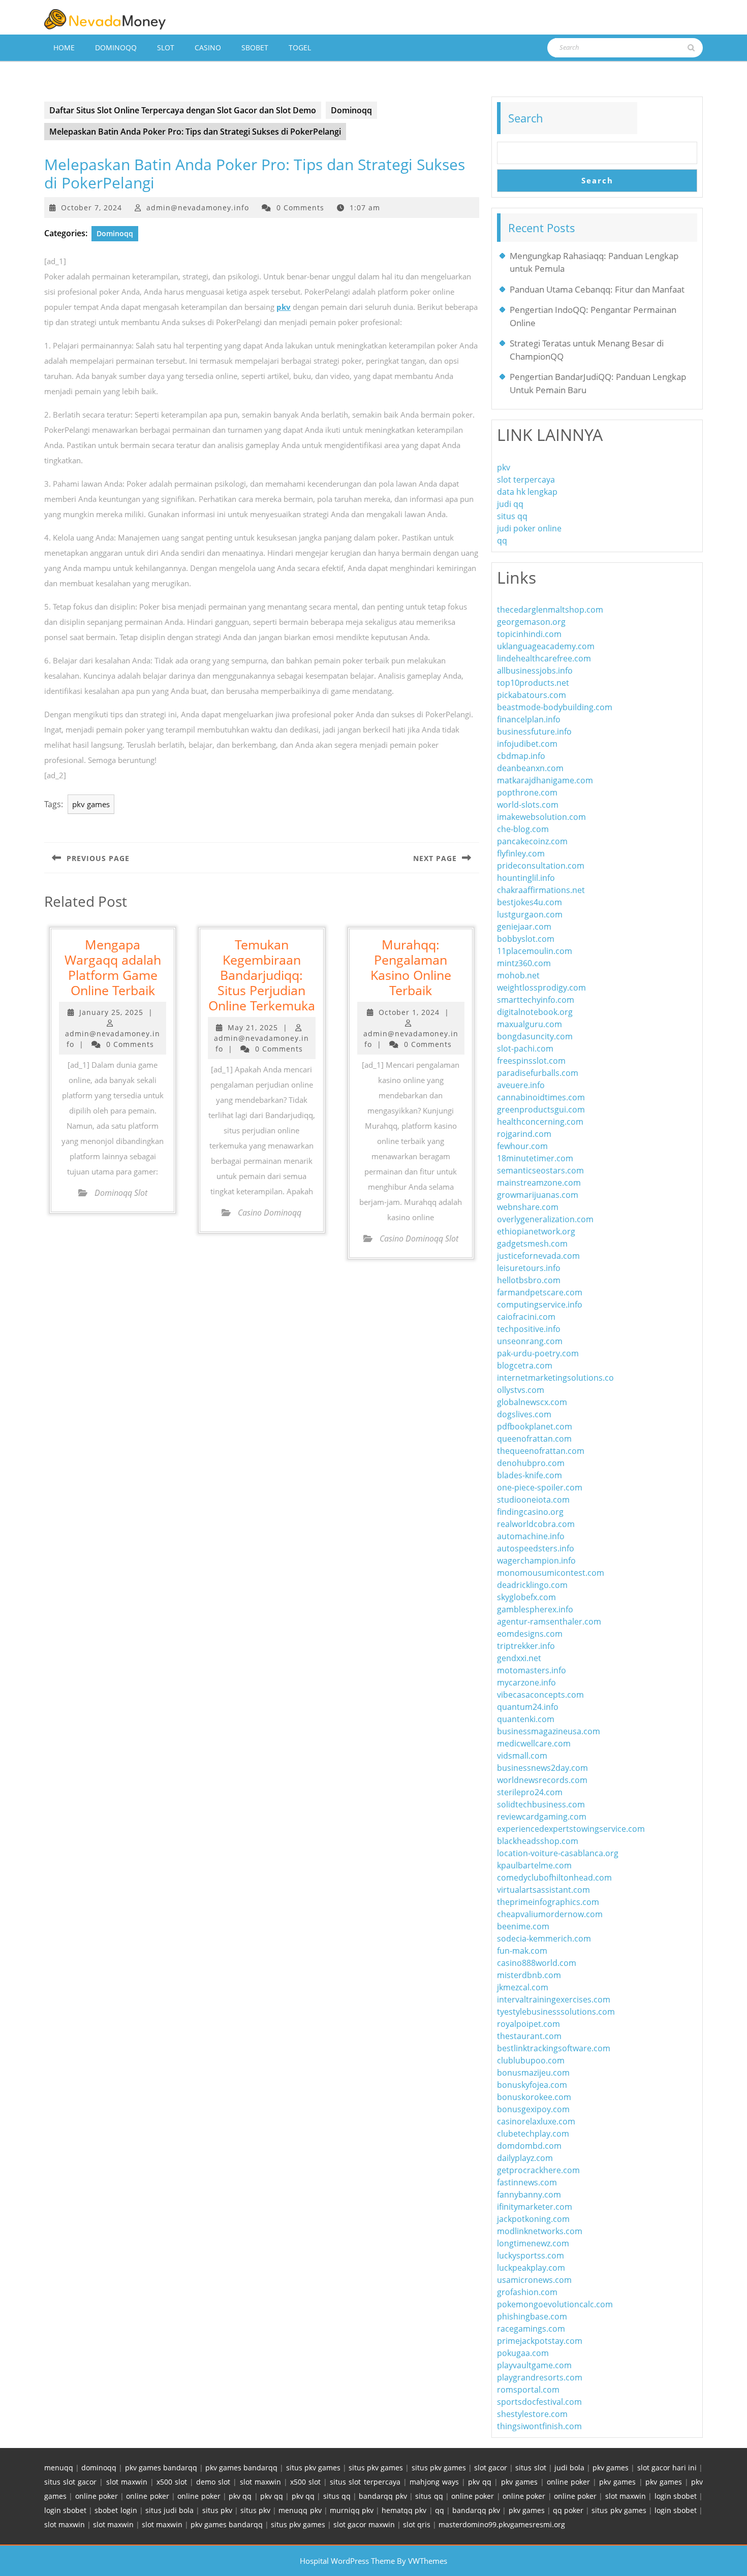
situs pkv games (313, 2468)
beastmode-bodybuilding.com (555, 707)
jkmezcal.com (523, 1987)
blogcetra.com (525, 1365)
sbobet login (116, 2510)
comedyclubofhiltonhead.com (554, 1878)
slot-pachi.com (525, 1048)
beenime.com (523, 1926)
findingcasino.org (530, 1512)
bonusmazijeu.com (533, 2073)
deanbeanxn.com (530, 768)
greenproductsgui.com (541, 1109)
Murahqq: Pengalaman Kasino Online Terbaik (411, 967)
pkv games (91, 804)
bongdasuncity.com (535, 1036)
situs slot (531, 2468)
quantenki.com (526, 1719)
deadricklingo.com (532, 1585)
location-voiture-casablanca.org (558, 1853)
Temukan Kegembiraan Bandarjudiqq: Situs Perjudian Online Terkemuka (262, 975)
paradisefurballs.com (538, 1073)
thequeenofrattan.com (541, 1451)
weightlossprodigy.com (541, 988)
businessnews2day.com (542, 1768)
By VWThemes (422, 2561)
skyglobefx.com (526, 1597)
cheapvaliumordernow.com (550, 1914)
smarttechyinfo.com (536, 1000)
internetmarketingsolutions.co (555, 1378)
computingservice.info (540, 1305)
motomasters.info (532, 1670)
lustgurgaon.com (530, 914)
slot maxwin (127, 2482)
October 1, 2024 (409, 1012)
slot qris (417, 2524)
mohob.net (518, 975)
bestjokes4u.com (530, 902)
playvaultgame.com (534, 2365)
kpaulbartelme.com (534, 1865)
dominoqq (99, 2468)
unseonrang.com (530, 1341)
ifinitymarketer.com (535, 2207)
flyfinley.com (521, 853)
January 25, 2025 (111, 1012)
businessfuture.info (534, 732)
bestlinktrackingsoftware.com (554, 2048)
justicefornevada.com (538, 1256)
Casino (208, 47)
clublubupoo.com (531, 2060)
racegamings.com (531, 2329)
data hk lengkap (527, 492)
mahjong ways (434, 2482)
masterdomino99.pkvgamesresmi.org (502, 2524)
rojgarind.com (524, 1134)
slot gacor (491, 2468)
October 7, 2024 (91, 208)
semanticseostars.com (540, 1170)
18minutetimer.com (535, 1158)
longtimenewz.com (533, 2243)
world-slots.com (528, 805)
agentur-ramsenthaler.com (549, 1621)
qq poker (568, 2510)
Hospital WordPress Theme (347, 2561)
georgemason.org (531, 622)
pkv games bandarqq (161, 2468)
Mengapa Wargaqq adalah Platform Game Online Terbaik (113, 967)
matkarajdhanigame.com (545, 780)
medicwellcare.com (534, 1743)
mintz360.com (524, 963)
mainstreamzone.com (539, 1183)
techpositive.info (529, 1329)
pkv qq (480, 2482)
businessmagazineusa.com (549, 1731)
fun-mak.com (522, 1951)
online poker (568, 2482)
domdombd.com (529, 2146)
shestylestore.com (532, 2414)
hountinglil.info (526, 878)
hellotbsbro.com (529, 1280)
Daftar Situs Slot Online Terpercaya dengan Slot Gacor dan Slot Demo (183, 110)
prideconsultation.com (541, 866)
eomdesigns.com (530, 1634)
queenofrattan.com (534, 1439)
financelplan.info (529, 719)
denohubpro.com (531, 1463)
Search (526, 118)
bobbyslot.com (526, 939)
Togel (300, 47)
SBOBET (255, 47)
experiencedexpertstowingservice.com (571, 1829)
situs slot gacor (70, 2482)
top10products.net (533, 683)
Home (64, 47)
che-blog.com (523, 829)
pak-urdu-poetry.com (538, 1353)
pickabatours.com (532, 695)
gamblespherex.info (535, 1609)
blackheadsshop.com (538, 1841)
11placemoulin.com (535, 951)
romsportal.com (528, 2390)
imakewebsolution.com (541, 817)
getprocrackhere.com (538, 2170)
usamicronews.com (534, 2280)
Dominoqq (116, 47)
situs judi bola (169, 2510)
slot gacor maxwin (364, 2524)
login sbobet (676, 2496)
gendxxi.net (519, 1658)
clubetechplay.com (533, 2134)
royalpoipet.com (528, 2024)
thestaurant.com (529, 2036)
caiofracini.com (526, 1317)
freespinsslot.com (531, 1061)
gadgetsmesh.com (532, 1244)
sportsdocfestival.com (539, 2402)
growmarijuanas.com (538, 1195)
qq (502, 540)
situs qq (512, 516)
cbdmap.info (521, 756)
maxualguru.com (530, 1024)
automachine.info (531, 1536)
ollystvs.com (521, 1390)
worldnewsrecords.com (542, 1780)
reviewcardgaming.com (542, 1817)
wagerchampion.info (536, 1561)
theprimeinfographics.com (548, 1902)
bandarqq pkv (383, 2496)
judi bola (569, 2468)
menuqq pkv (300, 2510)
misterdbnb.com (529, 1975)
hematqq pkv (404, 2510)
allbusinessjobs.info (535, 671)
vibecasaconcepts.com (540, 1695)
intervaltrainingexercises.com (554, 1999)
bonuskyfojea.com (532, 2085)
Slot (166, 47)
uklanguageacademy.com (546, 646)
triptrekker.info (526, 1646)
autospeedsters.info (536, 1548)
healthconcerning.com (540, 1122)
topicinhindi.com (529, 634)
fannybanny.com (529, 2195)
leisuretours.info (529, 1268)
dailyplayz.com (525, 2158)
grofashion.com (527, 2292)
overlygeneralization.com (545, 1219)
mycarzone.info (526, 1682)
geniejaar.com (524, 927)
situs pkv (217, 2510)
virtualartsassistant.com (543, 1890)
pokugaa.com (523, 2353)
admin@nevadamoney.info (198, 208)
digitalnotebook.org (535, 1012)
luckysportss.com (531, 2255)
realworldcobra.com (536, 1524)
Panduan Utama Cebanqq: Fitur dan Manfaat (597, 289)
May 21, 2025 (253, 1027)
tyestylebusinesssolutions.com (556, 2012)
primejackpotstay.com (540, 2341)
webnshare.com (528, 1207)
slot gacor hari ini (667, 2468)
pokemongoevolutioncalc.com (555, 2304)
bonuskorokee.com (534, 2097)
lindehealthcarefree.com (544, 658)
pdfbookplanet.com (535, 1426)
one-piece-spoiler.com (540, 1487)
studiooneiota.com (533, 1500)
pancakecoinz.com (532, 841)
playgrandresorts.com (540, 2377)
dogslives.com (524, 1414)
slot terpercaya (526, 480)
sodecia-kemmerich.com (544, 1938)
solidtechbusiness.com (541, 1804)
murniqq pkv (352, 2510)
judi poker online (529, 528)
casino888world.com (537, 1963)
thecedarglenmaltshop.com (550, 610)
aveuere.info (521, 1085)
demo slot (213, 2482)
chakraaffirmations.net (541, 890)
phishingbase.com (532, 2316)
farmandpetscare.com (540, 1292)
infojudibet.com (527, 744)
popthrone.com (527, 792)
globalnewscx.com (532, 1402)
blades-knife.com (530, 1475)
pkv (284, 307)
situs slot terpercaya (365, 2482)
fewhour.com (522, 1146)
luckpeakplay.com (531, 2268)
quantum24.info (528, 1707)
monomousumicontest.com (551, 1573)
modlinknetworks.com (540, 2231)
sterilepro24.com (530, 1792)
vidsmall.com (522, 1756)
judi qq (510, 504)
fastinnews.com (527, 2182)
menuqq (59, 2468)
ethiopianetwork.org (536, 1231)
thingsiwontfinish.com (539, 2426)
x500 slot (172, 2482)
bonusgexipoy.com (533, 2109)
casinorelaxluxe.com (536, 2121)
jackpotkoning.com (533, 2219)
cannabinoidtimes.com (541, 1097)
